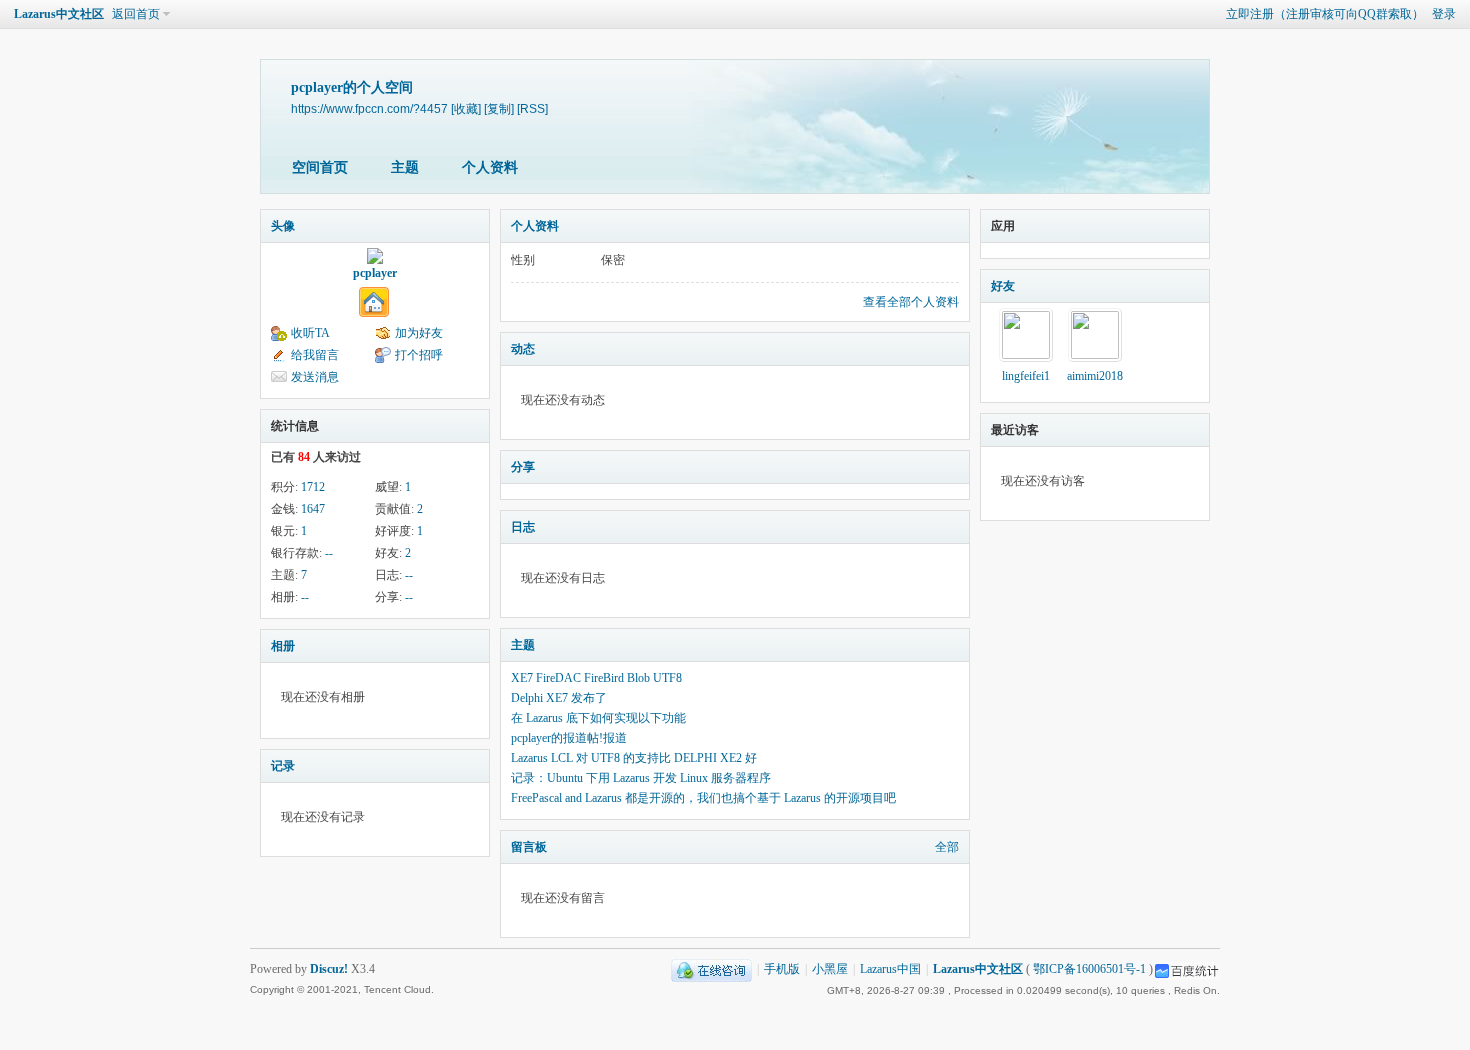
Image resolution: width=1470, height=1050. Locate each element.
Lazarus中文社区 (59, 14)
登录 (1444, 14)
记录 (283, 766)
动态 (523, 349)
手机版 (782, 969)
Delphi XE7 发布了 (559, 698)
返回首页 (136, 14)
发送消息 (315, 377)
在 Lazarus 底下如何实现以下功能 (598, 718)
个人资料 (490, 167)
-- (329, 553)
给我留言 (315, 355)
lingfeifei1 (1026, 376)
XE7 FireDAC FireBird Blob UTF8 (596, 678)
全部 (947, 847)
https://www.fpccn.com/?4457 (369, 108)
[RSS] (532, 108)
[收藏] (466, 108)
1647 (313, 509)
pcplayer (375, 273)
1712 (313, 487)
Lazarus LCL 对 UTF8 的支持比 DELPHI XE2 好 (634, 758)
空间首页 (320, 167)
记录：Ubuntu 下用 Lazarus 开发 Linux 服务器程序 (641, 778)
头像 (283, 226)
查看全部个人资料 (911, 302)
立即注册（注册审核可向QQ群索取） (1325, 14)
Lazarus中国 (890, 969)
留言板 (529, 847)
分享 (523, 467)
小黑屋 (830, 969)
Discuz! (329, 969)
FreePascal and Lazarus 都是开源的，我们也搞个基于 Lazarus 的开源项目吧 (703, 798)
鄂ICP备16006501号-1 (1089, 969)
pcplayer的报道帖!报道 (569, 738)
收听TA (310, 333)
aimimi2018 (1095, 376)
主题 (405, 167)
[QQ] (711, 969)
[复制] (499, 108)
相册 (283, 646)
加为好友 (419, 333)
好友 (1003, 286)
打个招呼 (419, 355)
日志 (523, 527)
